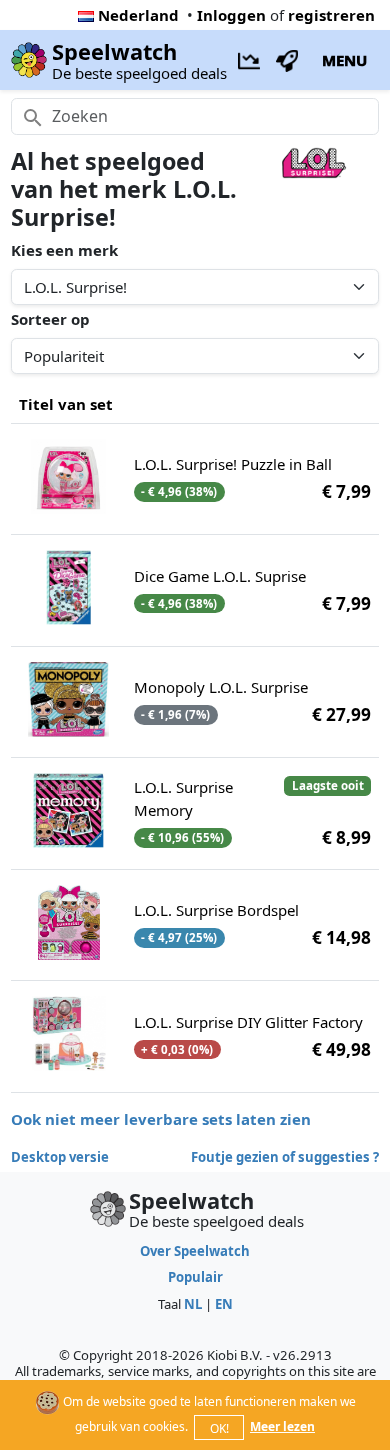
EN (224, 1304)
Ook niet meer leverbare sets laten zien (161, 1119)
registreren (331, 15)
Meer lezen (282, 1426)
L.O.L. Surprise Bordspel (216, 910)
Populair (195, 1277)
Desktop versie (60, 1157)
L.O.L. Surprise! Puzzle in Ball (233, 464)
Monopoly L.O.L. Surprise (221, 687)
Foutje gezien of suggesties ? (285, 1157)
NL (193, 1304)
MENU (344, 60)
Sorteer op (50, 319)
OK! (219, 1428)
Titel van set (66, 404)
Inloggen (231, 15)
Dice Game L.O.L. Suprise (220, 576)
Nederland (138, 15)
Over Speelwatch (195, 1251)
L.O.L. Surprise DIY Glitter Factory (248, 1022)
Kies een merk (64, 250)
